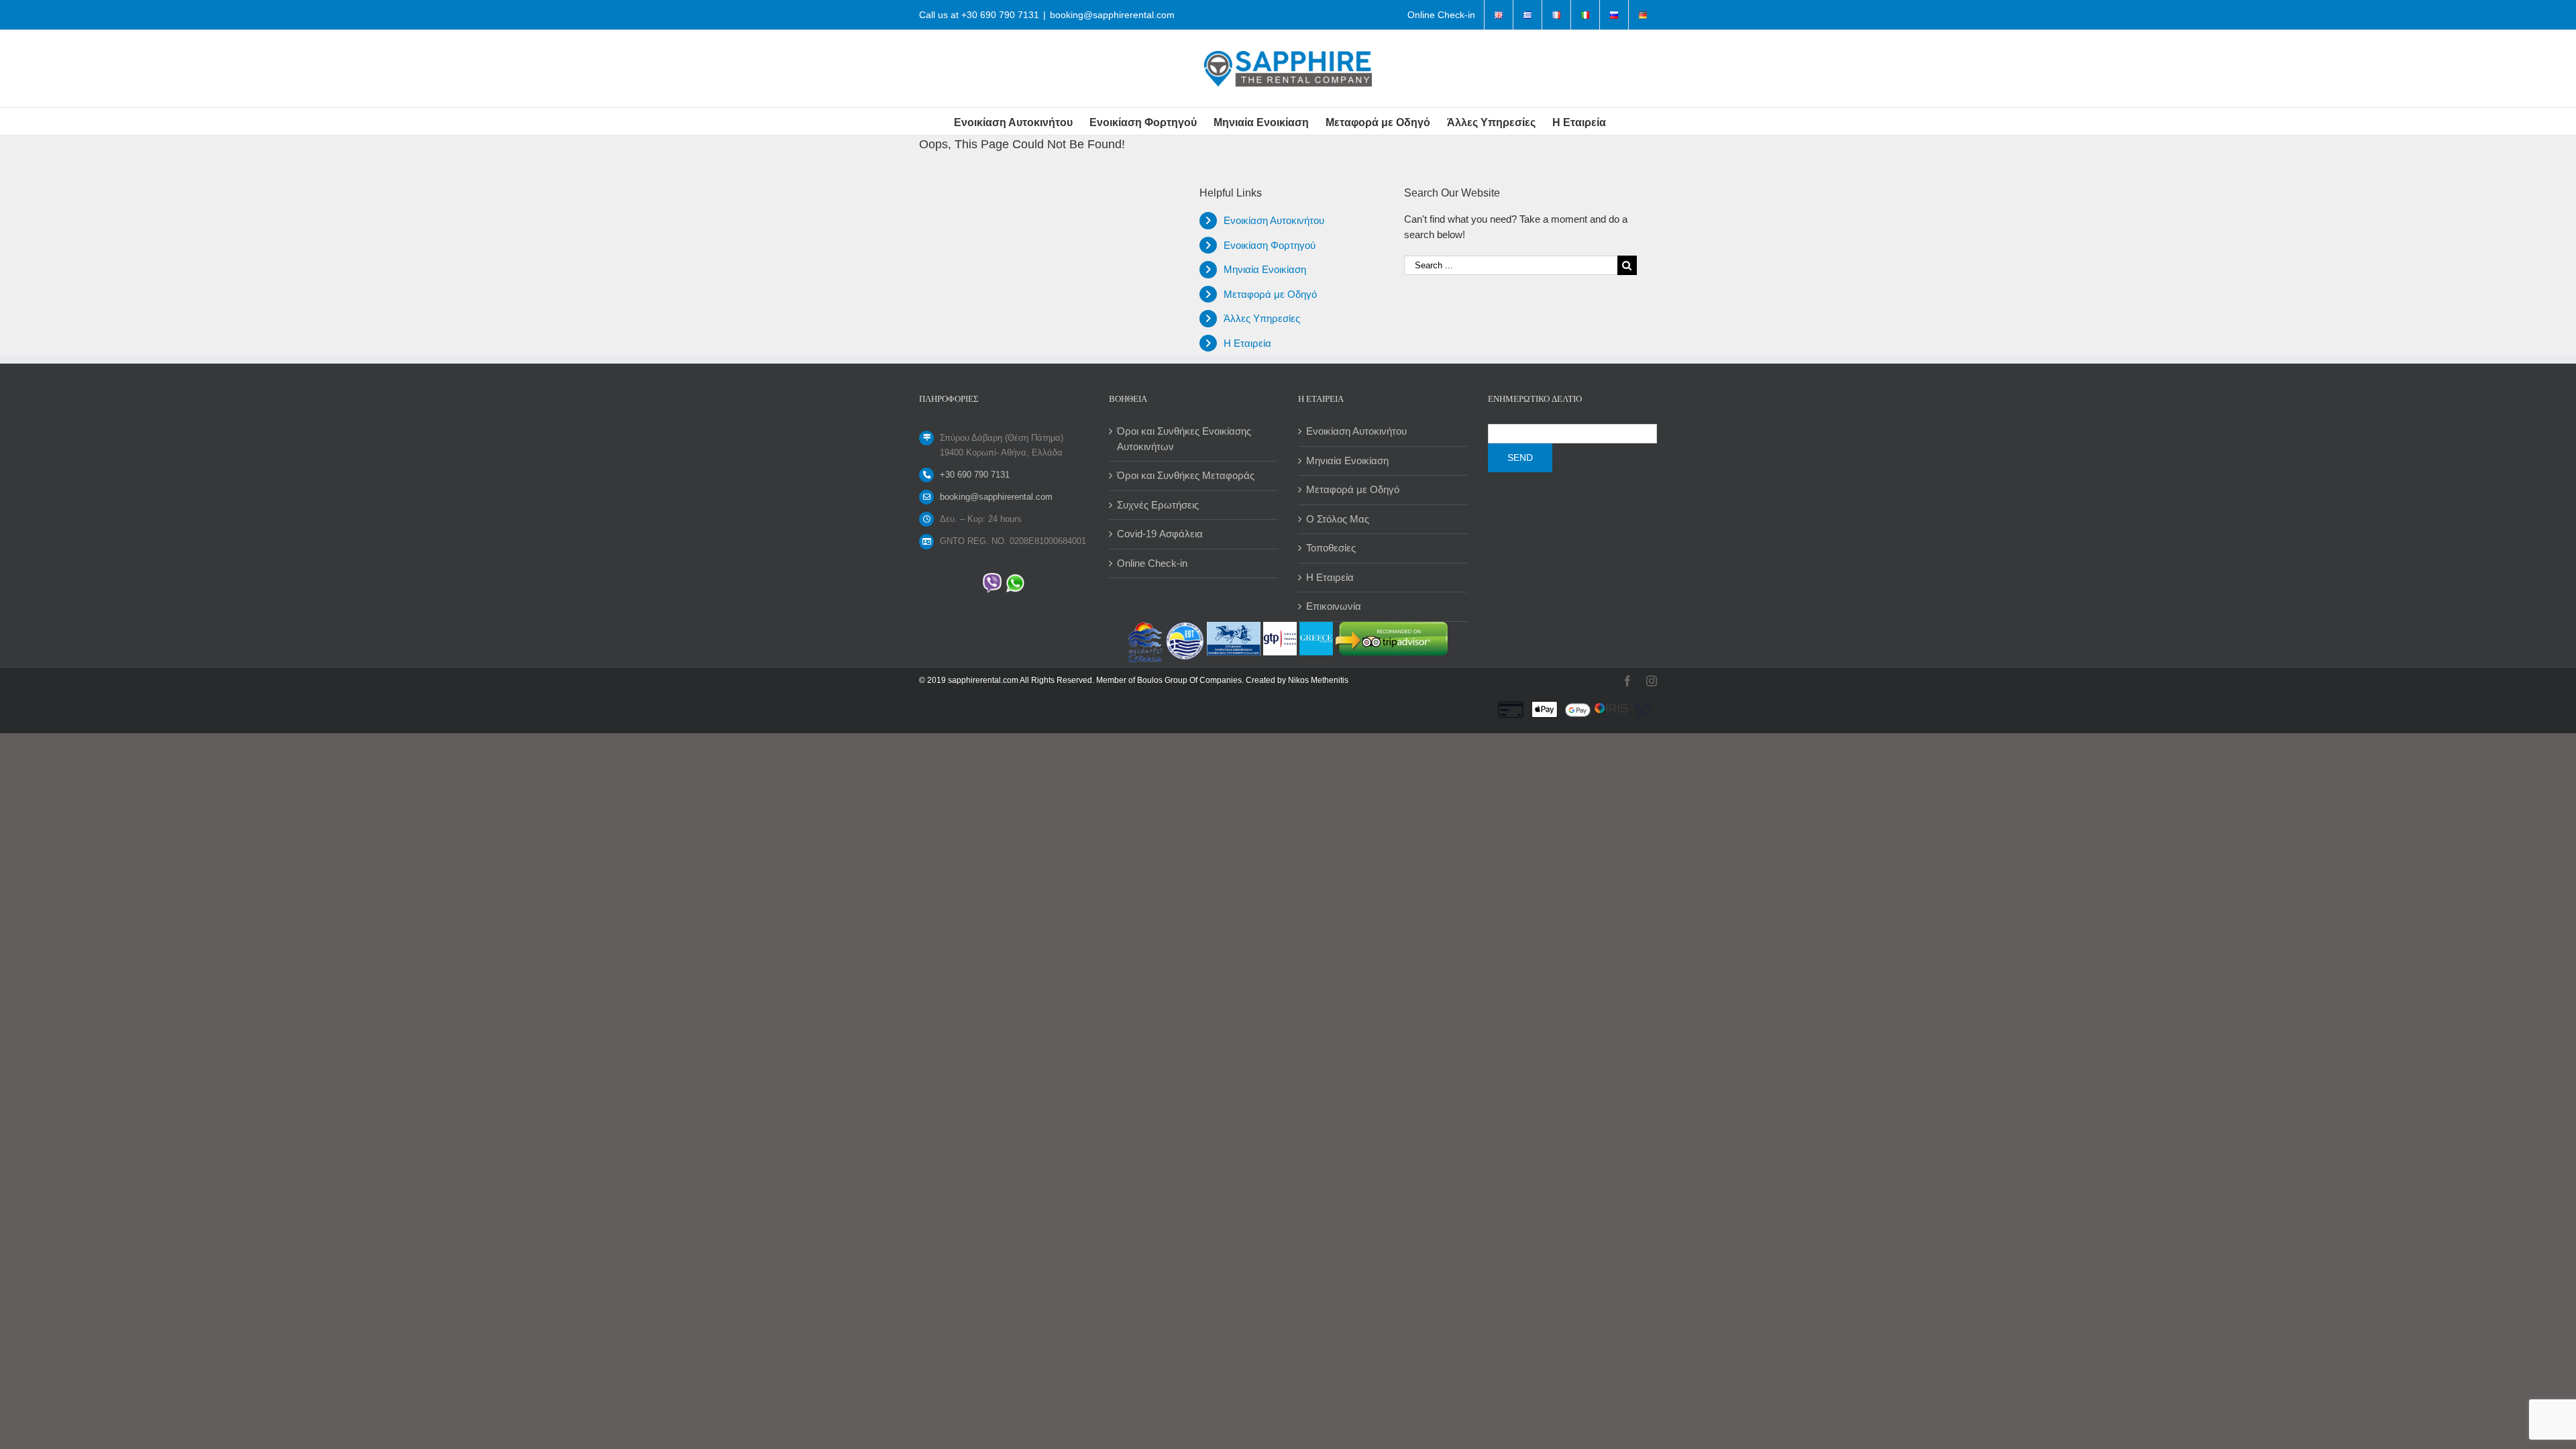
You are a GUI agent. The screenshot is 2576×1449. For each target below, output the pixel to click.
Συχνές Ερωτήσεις (1158, 505)
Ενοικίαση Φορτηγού (1270, 245)
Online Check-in (1152, 563)
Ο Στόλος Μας (1338, 519)
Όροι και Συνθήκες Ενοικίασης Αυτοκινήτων (1184, 439)
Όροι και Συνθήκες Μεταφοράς (1186, 475)
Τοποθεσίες (1331, 548)
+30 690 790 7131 (1000, 15)
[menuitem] (1441, 15)
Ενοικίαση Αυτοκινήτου (1274, 220)
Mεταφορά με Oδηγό (1270, 294)
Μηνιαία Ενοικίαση (1265, 269)
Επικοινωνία (1334, 606)
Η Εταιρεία (1247, 343)
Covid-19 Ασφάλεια (1160, 534)
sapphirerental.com (983, 680)
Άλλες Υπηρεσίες (1262, 318)
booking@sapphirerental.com (1112, 15)
